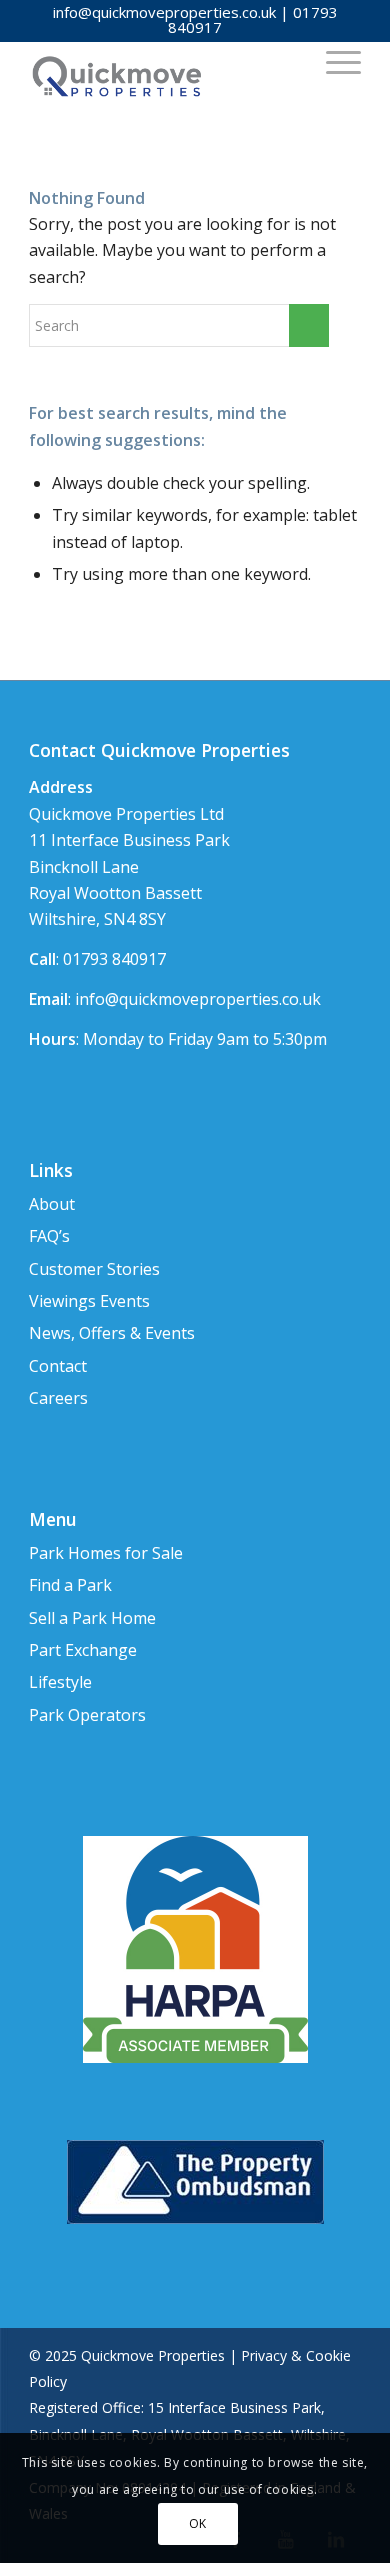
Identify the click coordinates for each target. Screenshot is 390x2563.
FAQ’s (49, 1236)
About (52, 1204)
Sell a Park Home (92, 1618)
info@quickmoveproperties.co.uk (164, 12)
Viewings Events (89, 1301)
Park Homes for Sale (106, 1553)
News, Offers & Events (112, 1333)
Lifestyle (60, 1682)
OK (198, 2523)
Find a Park (70, 1585)
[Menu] (333, 61)
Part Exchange (83, 1650)
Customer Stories (94, 1269)
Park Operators (87, 1715)
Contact (58, 1366)
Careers (58, 1398)
